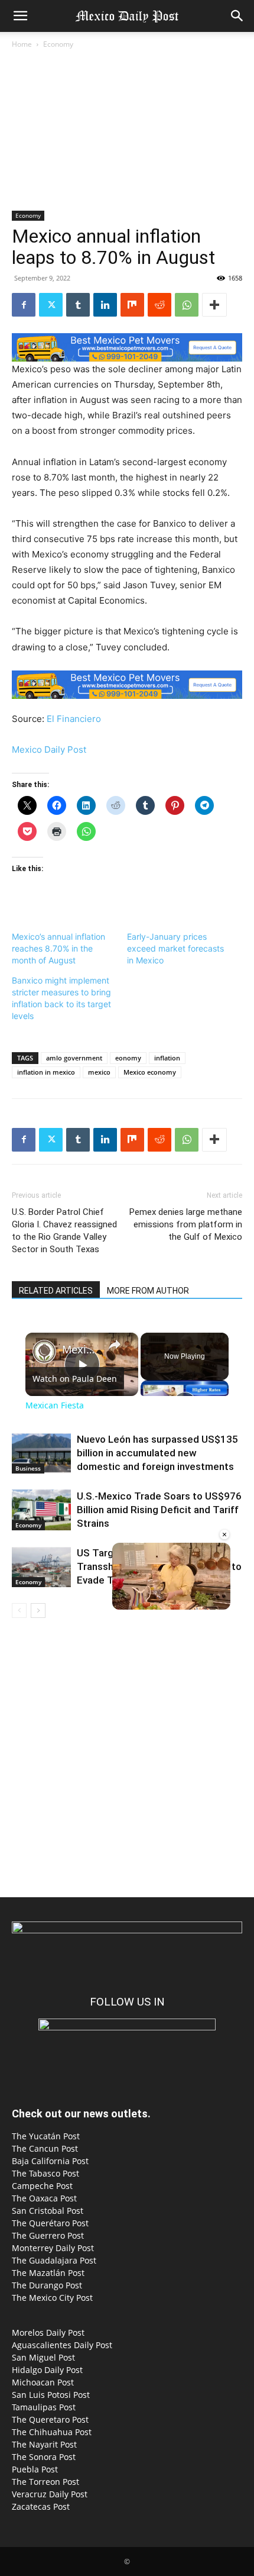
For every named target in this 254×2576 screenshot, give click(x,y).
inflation (167, 1058)
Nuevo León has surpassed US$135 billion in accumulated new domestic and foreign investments (157, 1453)
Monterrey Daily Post (53, 2248)
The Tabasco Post (45, 2173)
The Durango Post (47, 2285)
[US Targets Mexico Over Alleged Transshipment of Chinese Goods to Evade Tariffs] (41, 1567)
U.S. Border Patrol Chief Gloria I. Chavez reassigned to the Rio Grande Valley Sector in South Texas (64, 1231)
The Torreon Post (45, 2482)
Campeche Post (42, 2186)
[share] (115, 1344)
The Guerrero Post (48, 2235)
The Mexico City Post (52, 2298)
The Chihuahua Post (52, 2432)
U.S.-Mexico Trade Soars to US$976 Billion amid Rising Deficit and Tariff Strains (159, 1510)
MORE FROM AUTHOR (148, 1291)
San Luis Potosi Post (51, 2395)
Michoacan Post (43, 2382)
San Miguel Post (43, 2357)
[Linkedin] (105, 305)
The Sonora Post (44, 2457)
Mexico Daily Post (49, 749)
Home (22, 44)
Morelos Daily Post (48, 2332)
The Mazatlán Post (48, 2273)
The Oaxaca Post (44, 2198)
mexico (99, 1072)
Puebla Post (35, 2469)
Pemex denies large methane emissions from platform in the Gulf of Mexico (186, 1224)
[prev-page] (19, 1611)
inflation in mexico (46, 1072)
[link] (44, 1352)
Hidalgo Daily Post (47, 2370)
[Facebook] (24, 305)
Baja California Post (50, 2161)
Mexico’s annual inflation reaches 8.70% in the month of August (58, 948)
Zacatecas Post (41, 2506)
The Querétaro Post (50, 2223)
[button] (20, 16)
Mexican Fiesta (80, 1350)
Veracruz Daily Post (50, 2494)
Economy (58, 44)
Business (28, 1468)
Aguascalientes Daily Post (62, 2345)
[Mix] (132, 305)
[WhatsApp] (187, 305)
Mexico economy (150, 1072)
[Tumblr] (78, 305)
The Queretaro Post (50, 2419)
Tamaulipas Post (44, 2407)
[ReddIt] (159, 305)
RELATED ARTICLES (56, 1291)
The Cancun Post (45, 2148)
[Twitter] (51, 305)
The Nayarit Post (44, 2444)
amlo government (74, 1058)
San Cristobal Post (48, 2211)
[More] (214, 305)
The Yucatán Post (46, 2136)
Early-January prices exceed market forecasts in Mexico (175, 948)
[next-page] (38, 1611)
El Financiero (74, 719)
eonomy (128, 1058)
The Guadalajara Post (54, 2260)
